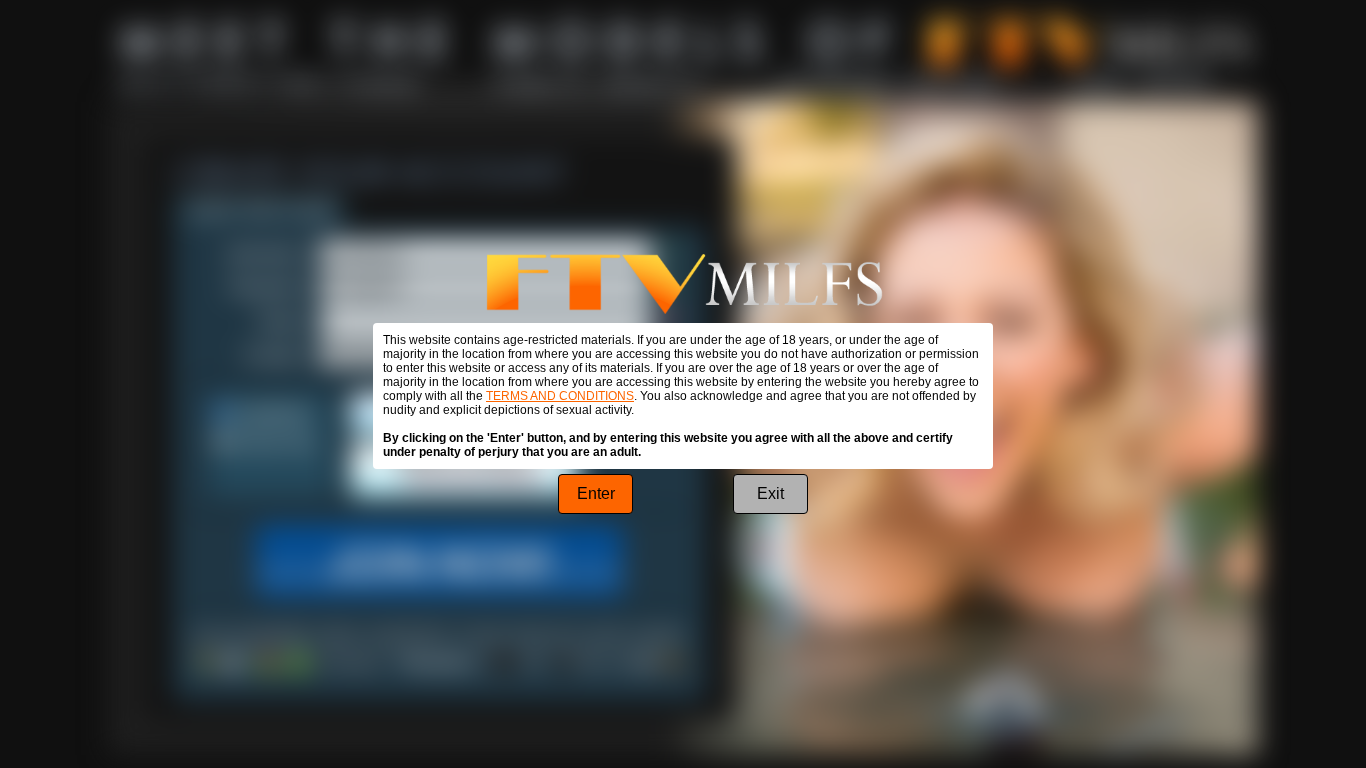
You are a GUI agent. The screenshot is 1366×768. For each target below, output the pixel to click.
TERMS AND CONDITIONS (560, 396)
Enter (596, 493)
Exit (770, 493)
